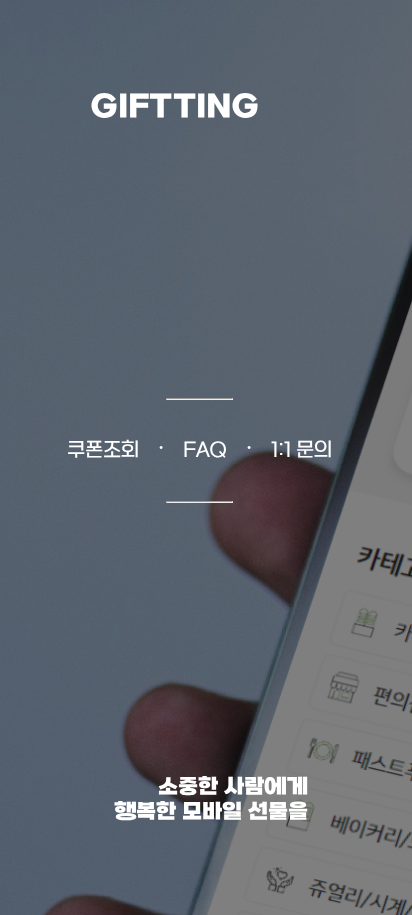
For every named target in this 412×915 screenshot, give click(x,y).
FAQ (205, 451)
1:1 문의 (301, 451)
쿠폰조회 (103, 451)
